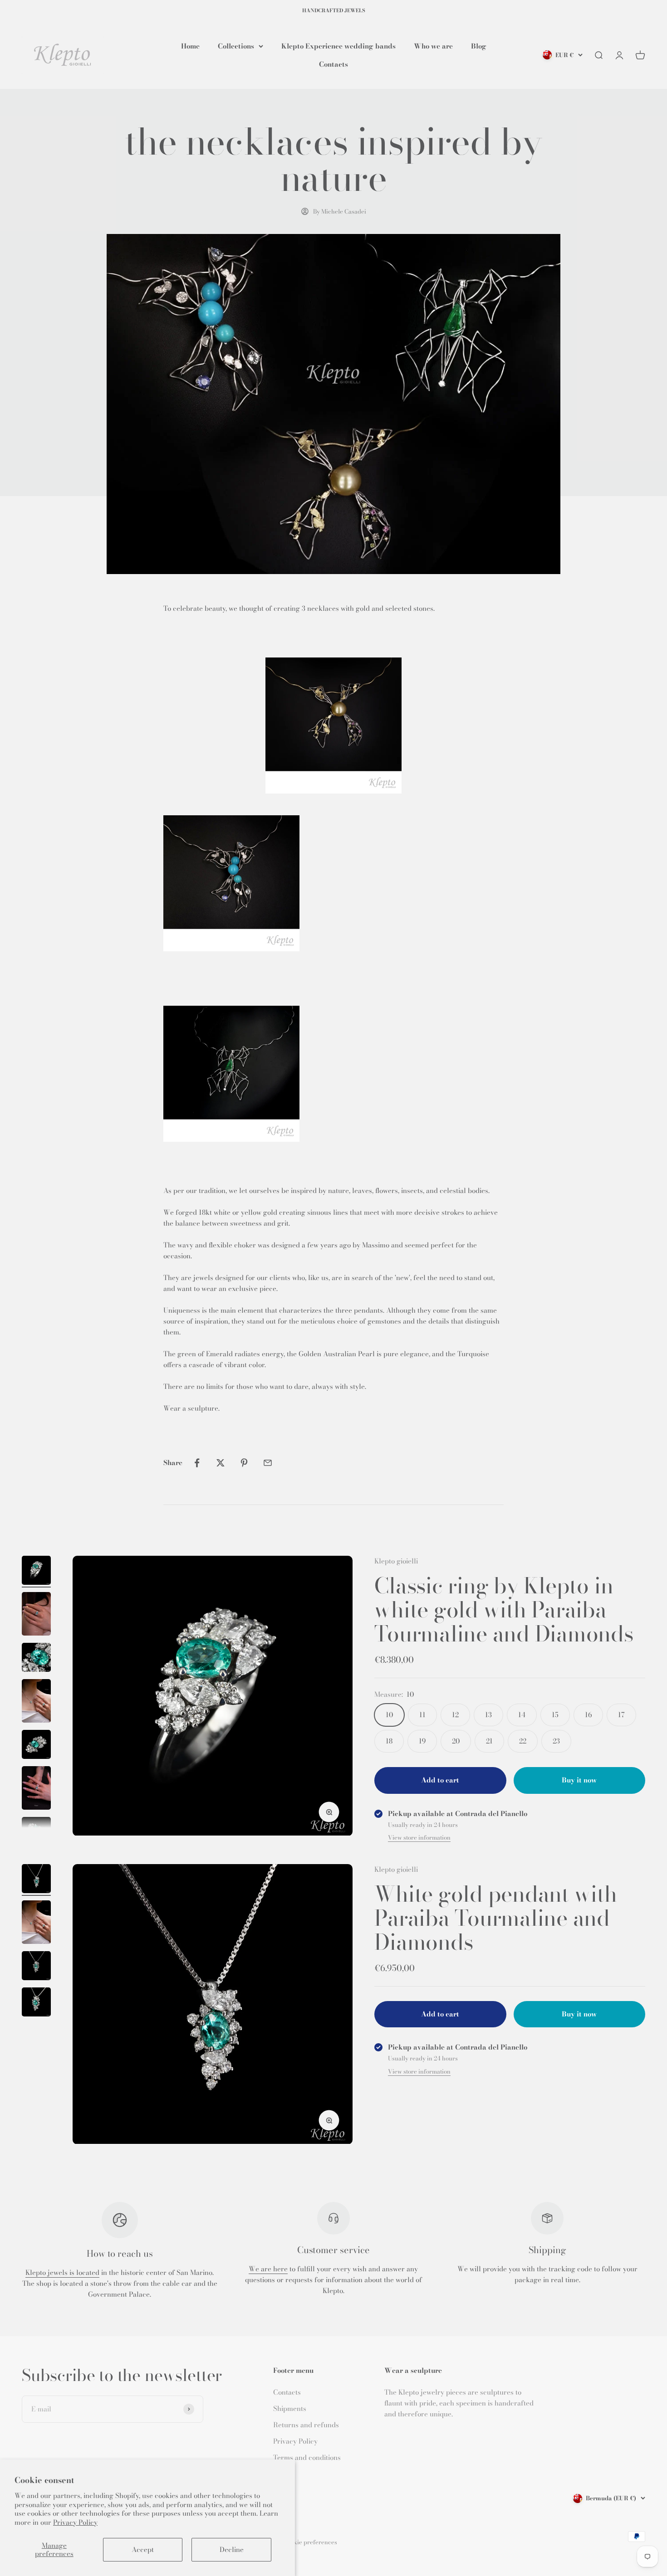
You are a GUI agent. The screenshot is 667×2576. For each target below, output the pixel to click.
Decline (232, 2549)
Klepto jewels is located (62, 2272)
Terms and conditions (307, 2457)
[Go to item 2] (36, 1615)
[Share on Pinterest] (244, 1463)
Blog (479, 46)
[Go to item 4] (36, 1702)
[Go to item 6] (36, 1789)
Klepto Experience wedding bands (338, 46)
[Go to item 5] (36, 1746)
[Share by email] (268, 1463)
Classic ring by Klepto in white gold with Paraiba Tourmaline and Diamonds (504, 1609)
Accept (143, 2549)
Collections (236, 46)
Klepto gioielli (396, 1561)
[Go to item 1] (36, 1572)
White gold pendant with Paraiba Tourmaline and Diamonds (495, 1918)
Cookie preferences (310, 2542)
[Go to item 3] (36, 1659)
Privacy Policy (75, 2522)
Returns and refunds (306, 2425)
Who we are (433, 46)
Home (190, 46)
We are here (268, 2269)
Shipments (290, 2408)
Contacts (333, 64)
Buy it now (579, 1780)
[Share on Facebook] (197, 1463)
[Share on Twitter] (221, 1463)
